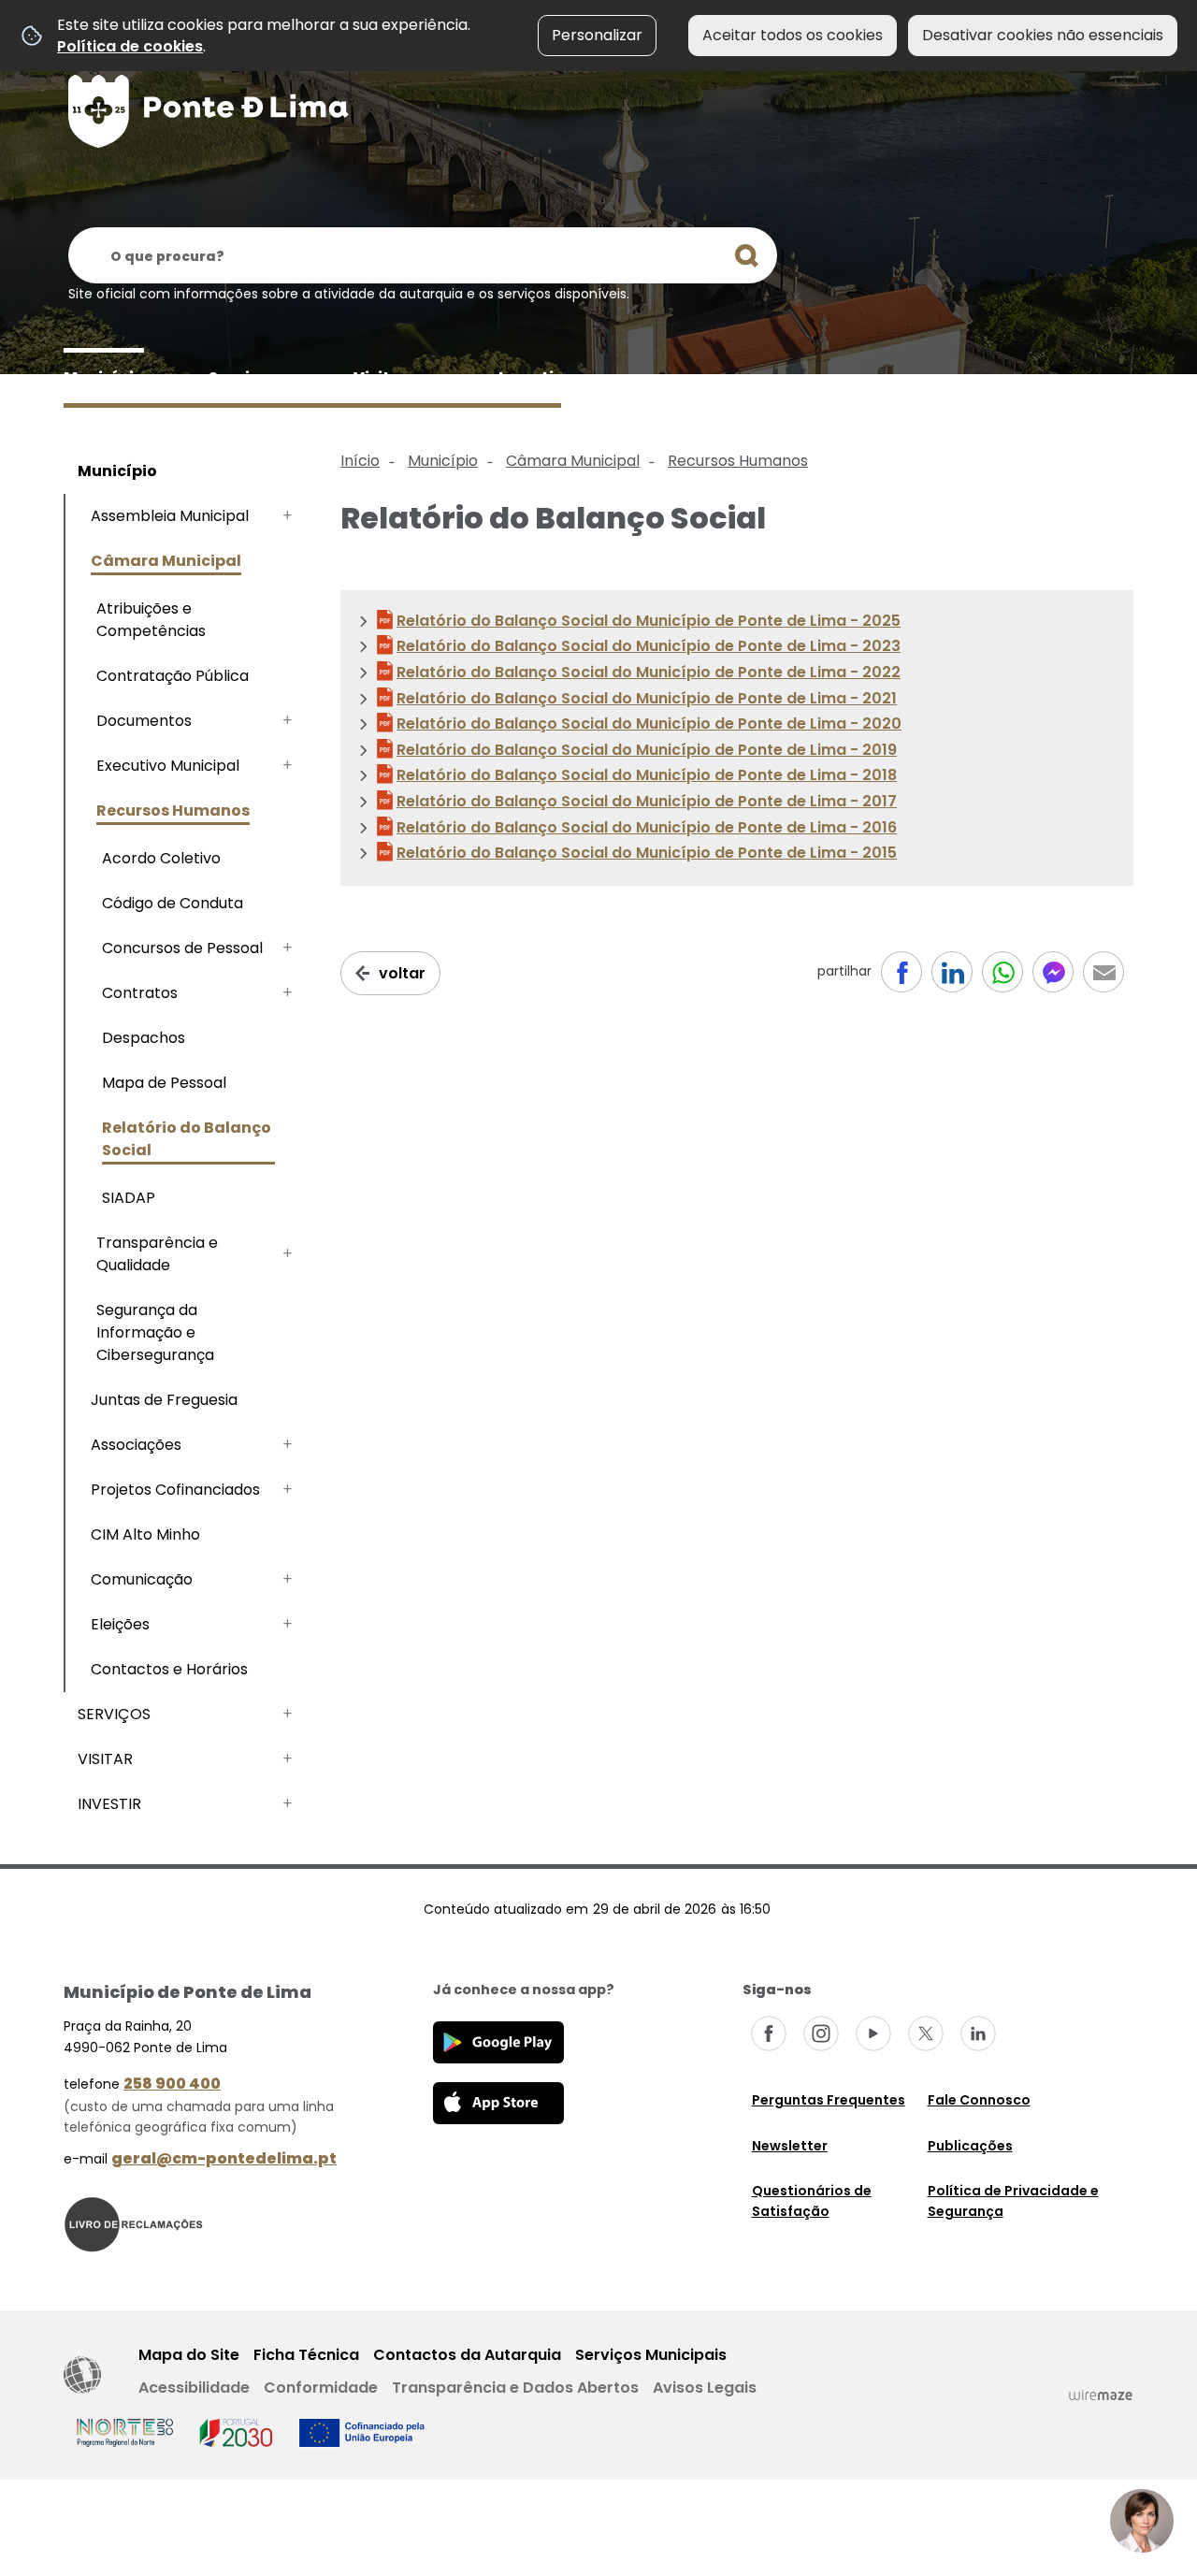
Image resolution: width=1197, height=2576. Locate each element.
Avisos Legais (705, 2388)
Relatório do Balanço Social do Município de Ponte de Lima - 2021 (647, 698)
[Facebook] (769, 2033)
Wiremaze (1101, 2395)
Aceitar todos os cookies (793, 35)
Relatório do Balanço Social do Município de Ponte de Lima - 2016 (647, 827)
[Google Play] (498, 2041)
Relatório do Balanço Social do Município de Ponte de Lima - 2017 (647, 801)
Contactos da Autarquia (467, 2355)
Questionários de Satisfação (812, 2201)
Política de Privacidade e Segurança (1013, 2201)
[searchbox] (423, 255)
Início (360, 461)
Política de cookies (130, 46)
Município (443, 461)
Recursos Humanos (738, 461)
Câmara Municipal (573, 461)
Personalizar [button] (597, 35)
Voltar (402, 973)
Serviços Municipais (651, 2355)
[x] (926, 2033)
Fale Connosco (979, 2100)
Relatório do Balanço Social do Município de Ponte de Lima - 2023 (649, 646)
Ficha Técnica (306, 2355)
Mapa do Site (189, 2355)
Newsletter (790, 2146)
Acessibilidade (82, 2375)
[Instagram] (821, 2033)
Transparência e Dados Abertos (515, 2388)
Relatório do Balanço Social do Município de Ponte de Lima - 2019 (647, 750)
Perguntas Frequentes (829, 2100)
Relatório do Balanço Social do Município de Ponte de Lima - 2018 (647, 775)
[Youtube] (873, 2033)
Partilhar (1103, 972)
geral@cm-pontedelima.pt (224, 2158)
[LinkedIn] (978, 2033)
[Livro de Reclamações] (134, 2223)
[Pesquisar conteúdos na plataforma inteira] (747, 255)
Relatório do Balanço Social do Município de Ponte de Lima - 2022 (649, 672)
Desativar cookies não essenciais (1043, 35)
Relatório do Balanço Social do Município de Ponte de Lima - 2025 (649, 621)
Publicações (970, 2146)
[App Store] (498, 2102)
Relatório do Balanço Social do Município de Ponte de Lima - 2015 (647, 853)
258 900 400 (172, 2084)
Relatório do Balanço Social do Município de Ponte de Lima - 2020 (649, 724)
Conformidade (321, 2388)
